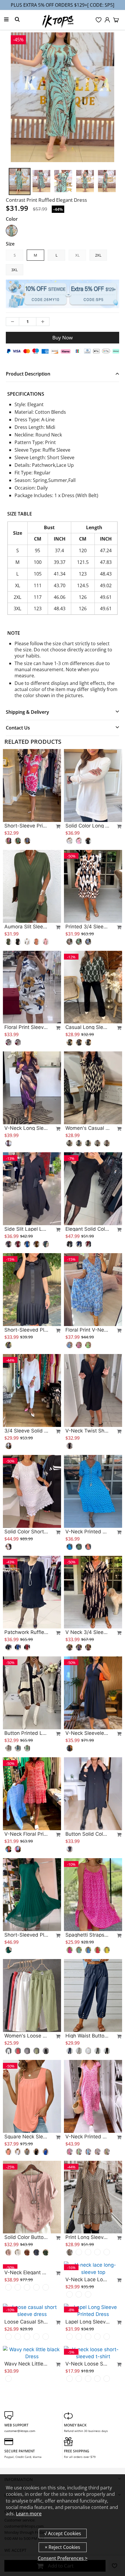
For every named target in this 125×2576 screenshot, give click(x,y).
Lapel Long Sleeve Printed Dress (87, 2380)
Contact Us (18, 728)
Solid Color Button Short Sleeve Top (26, 2237)
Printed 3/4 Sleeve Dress (87, 927)
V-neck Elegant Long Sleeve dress (26, 2338)
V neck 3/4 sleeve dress (87, 1632)
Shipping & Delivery (27, 712)
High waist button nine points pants (87, 2036)
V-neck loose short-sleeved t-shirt (87, 2422)
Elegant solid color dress (87, 1229)
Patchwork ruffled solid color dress (26, 1632)
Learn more (29, 2514)
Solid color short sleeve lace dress (26, 1532)
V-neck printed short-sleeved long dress (87, 2137)
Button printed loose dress (26, 1733)
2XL (98, 255)
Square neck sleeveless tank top (26, 2137)
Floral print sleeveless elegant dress (26, 1027)
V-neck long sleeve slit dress (26, 1128)
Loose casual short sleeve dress (26, 2373)
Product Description (28, 374)
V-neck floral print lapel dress (26, 1834)
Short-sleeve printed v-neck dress (26, 826)
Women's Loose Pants (26, 2036)
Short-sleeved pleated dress (26, 1330)
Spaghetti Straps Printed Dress (87, 1935)
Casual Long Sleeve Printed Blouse (87, 1027)
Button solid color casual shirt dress (87, 1834)
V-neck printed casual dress (87, 1532)
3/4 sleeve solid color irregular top (26, 1431)
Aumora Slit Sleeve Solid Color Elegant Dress (26, 927)
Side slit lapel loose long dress (26, 1229)
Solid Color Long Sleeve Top (87, 826)
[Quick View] (56, 826)
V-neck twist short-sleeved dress (87, 1431)
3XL (15, 270)
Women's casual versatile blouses (87, 1128)
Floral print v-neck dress (87, 1330)
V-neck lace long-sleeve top (87, 2272)
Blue (12, 231)
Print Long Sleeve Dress (87, 2237)
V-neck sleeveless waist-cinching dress (87, 1733)
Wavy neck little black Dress (26, 2422)
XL (77, 255)
